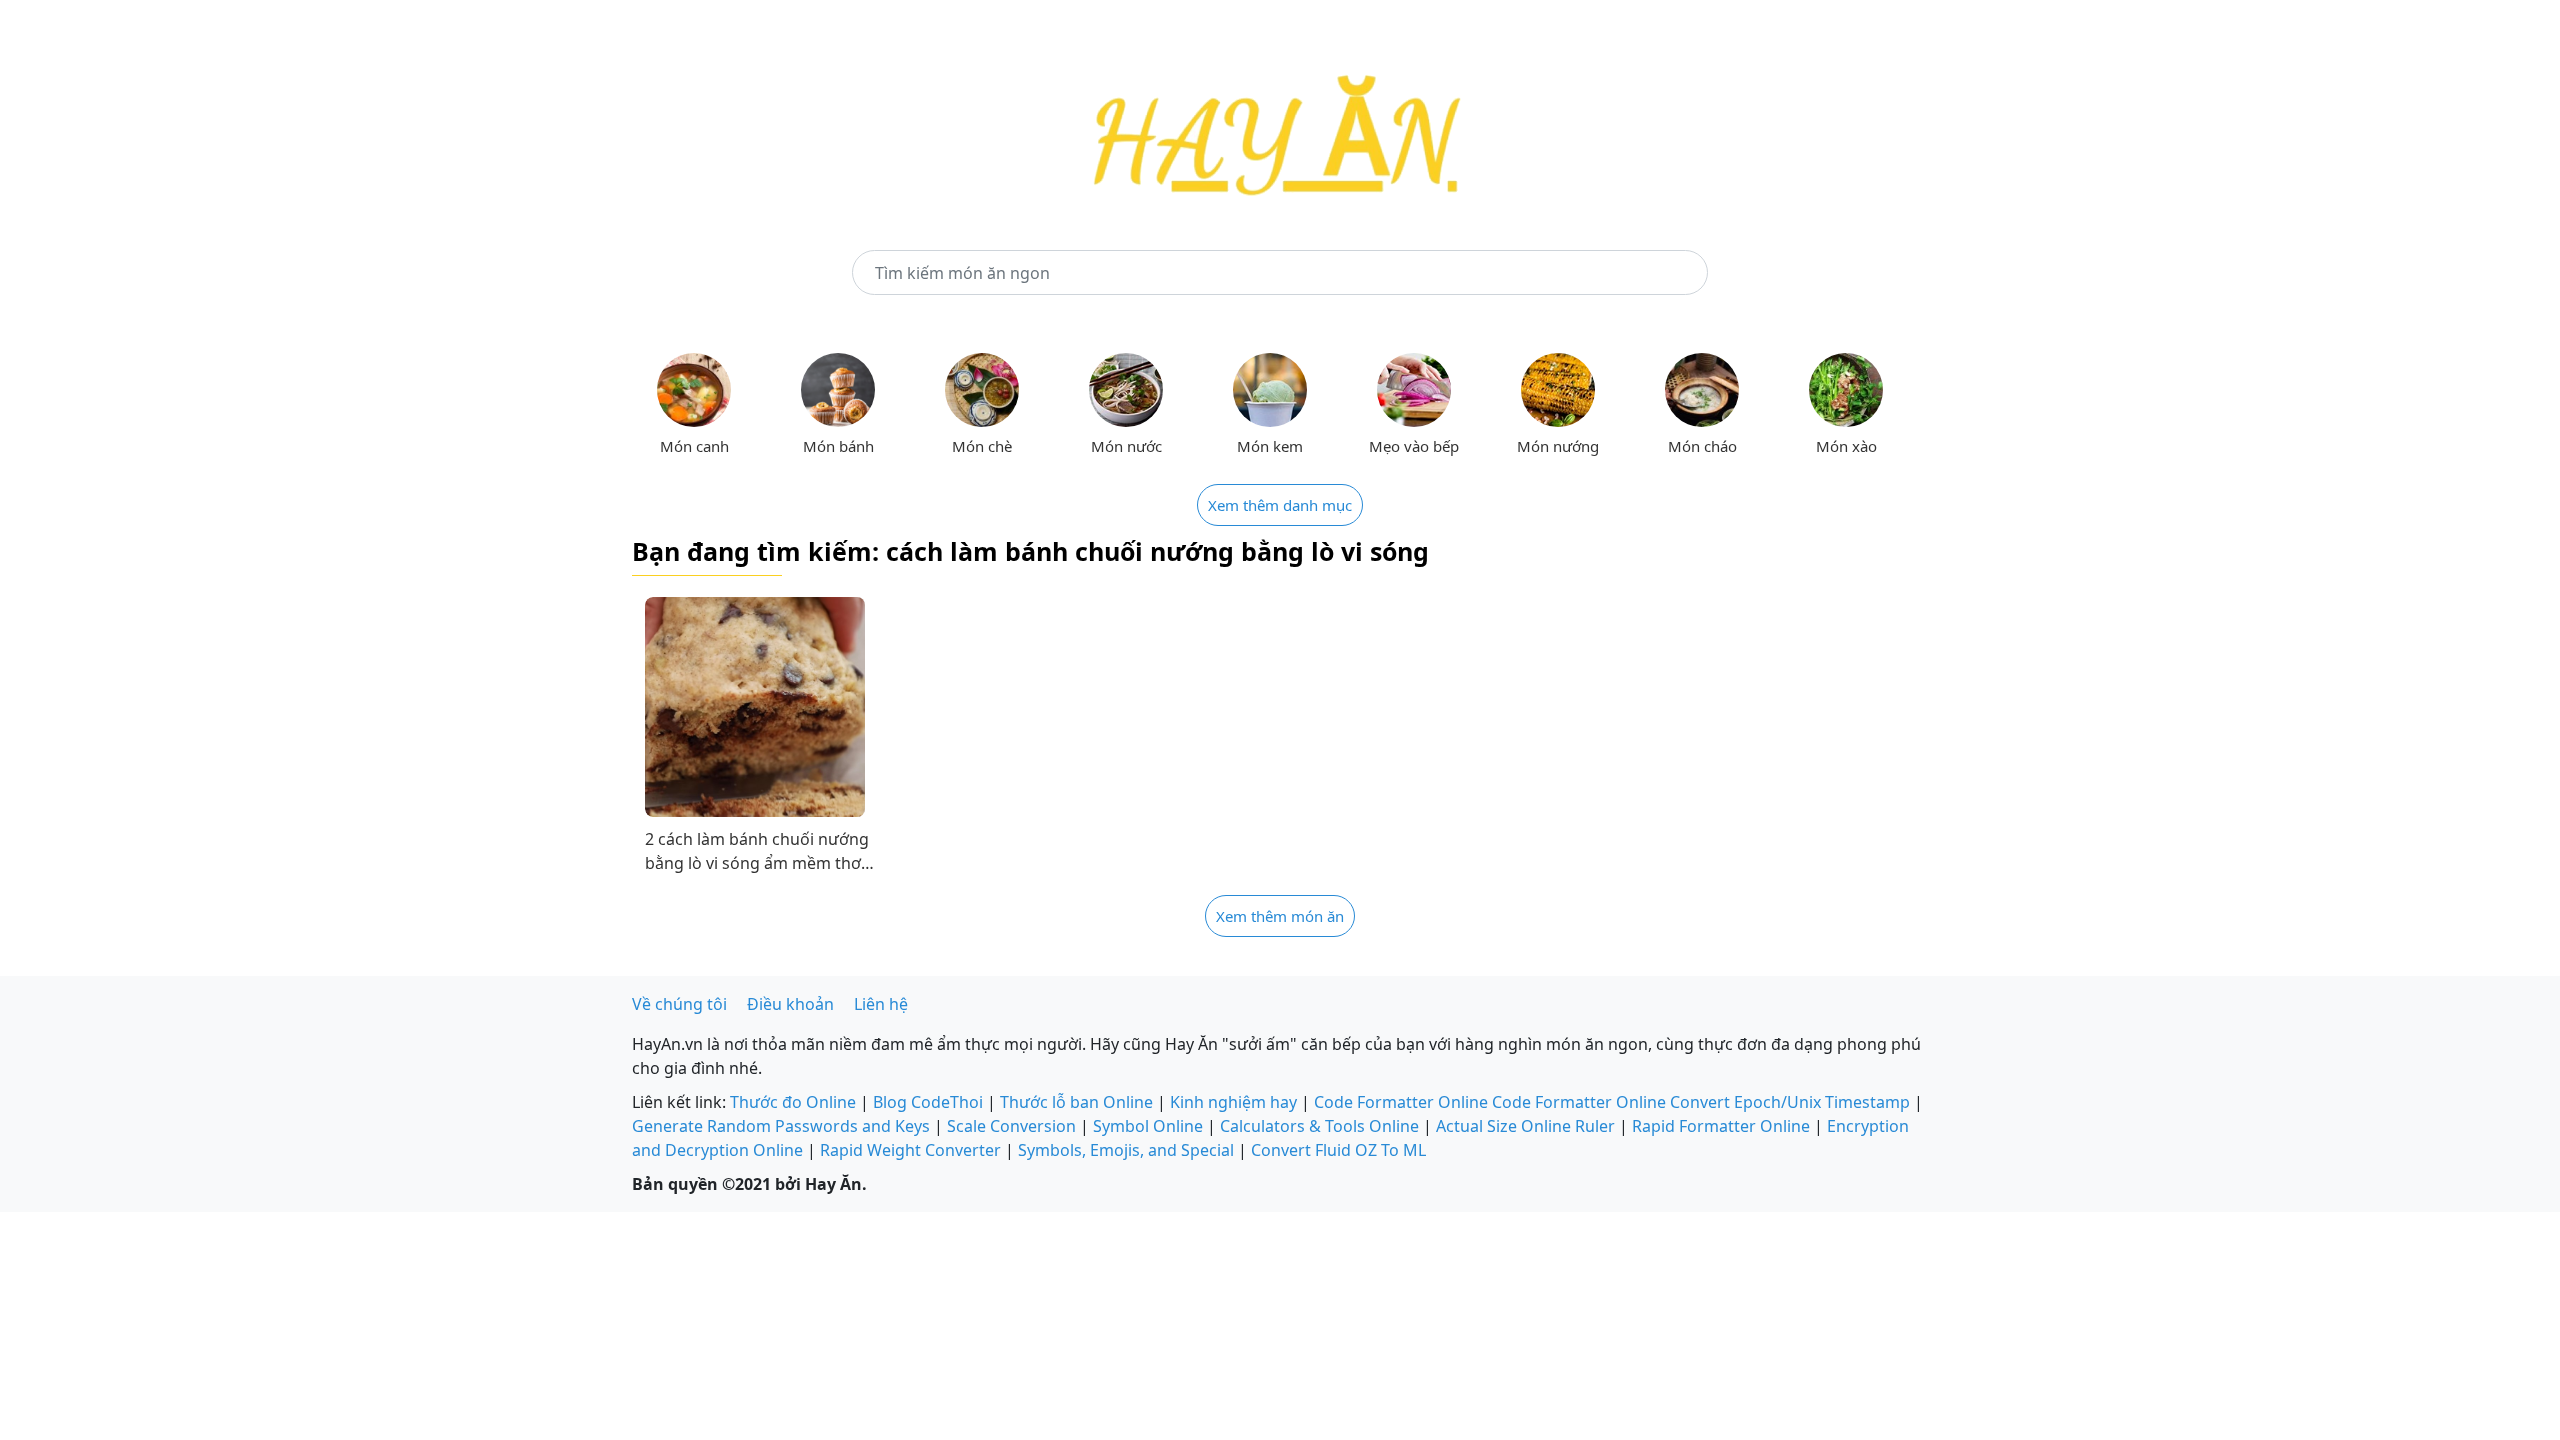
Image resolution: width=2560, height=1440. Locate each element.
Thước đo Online (793, 1102)
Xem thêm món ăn (1280, 916)
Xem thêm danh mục (1280, 505)
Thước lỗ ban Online (1076, 1102)
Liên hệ (881, 1004)
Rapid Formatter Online (1721, 1126)
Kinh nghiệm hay (1233, 1102)
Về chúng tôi (679, 1004)
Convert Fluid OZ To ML (1338, 1150)
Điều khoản (790, 1004)
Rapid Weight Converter (910, 1150)
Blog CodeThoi (928, 1102)
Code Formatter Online (1401, 1102)
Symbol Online (1148, 1126)
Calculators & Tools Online (1319, 1126)
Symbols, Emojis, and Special (1126, 1150)
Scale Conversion (1011, 1126)
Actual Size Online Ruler (1525, 1126)
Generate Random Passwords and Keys (781, 1126)
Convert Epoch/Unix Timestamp (1790, 1102)
